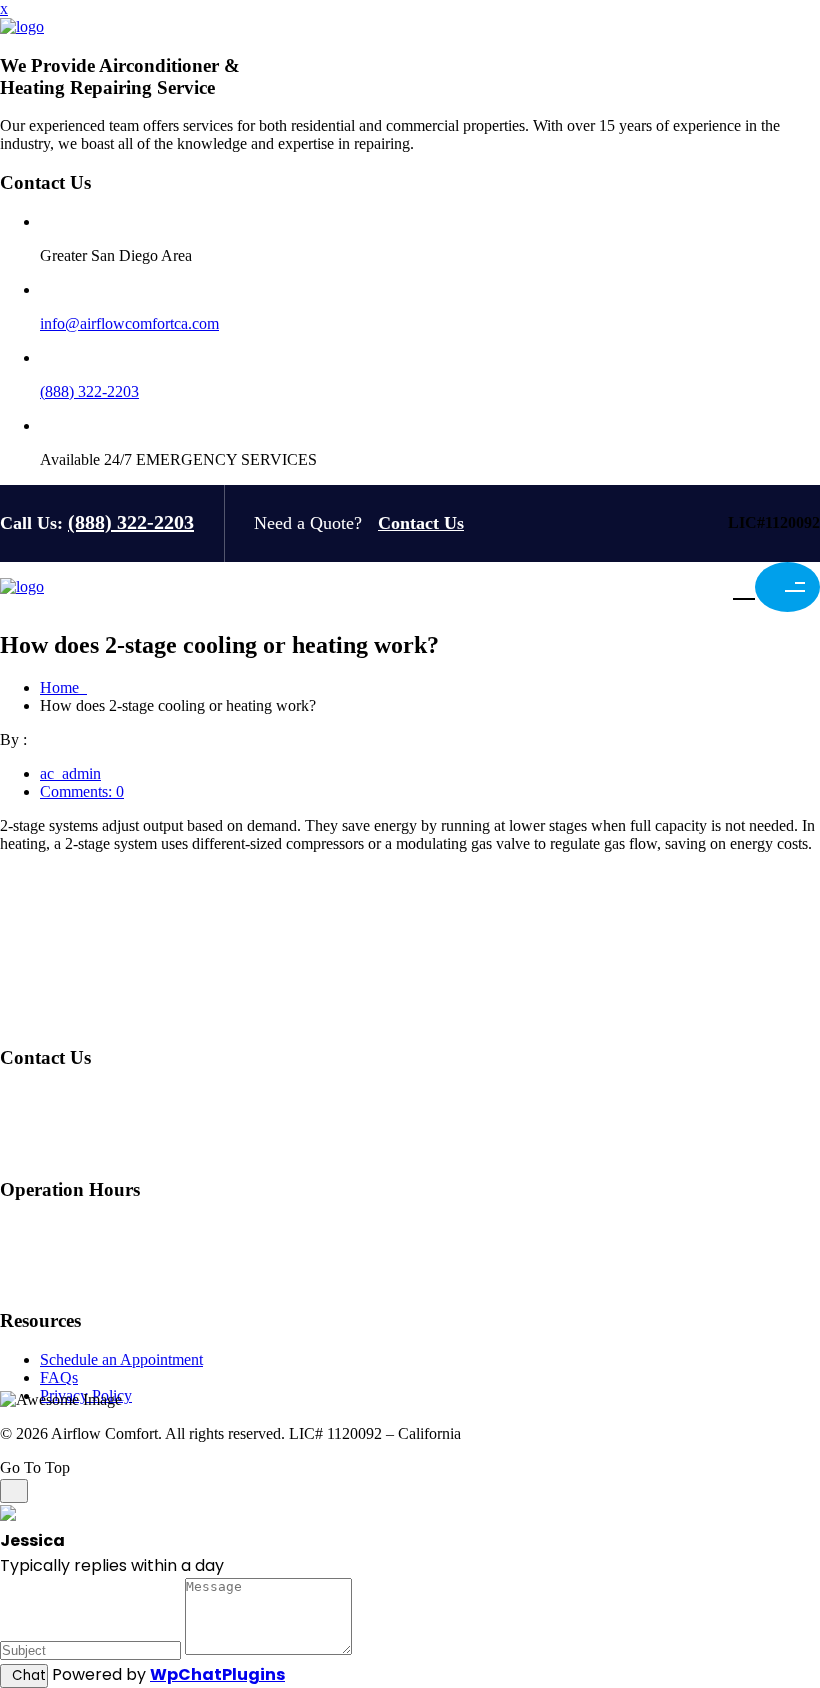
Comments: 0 (82, 791)
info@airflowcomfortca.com (129, 323)
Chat (29, 1675)
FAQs (59, 1377)
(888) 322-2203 (89, 391)
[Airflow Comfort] (22, 26)
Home (63, 687)
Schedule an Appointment (121, 1359)
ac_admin (70, 773)
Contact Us (421, 523)
